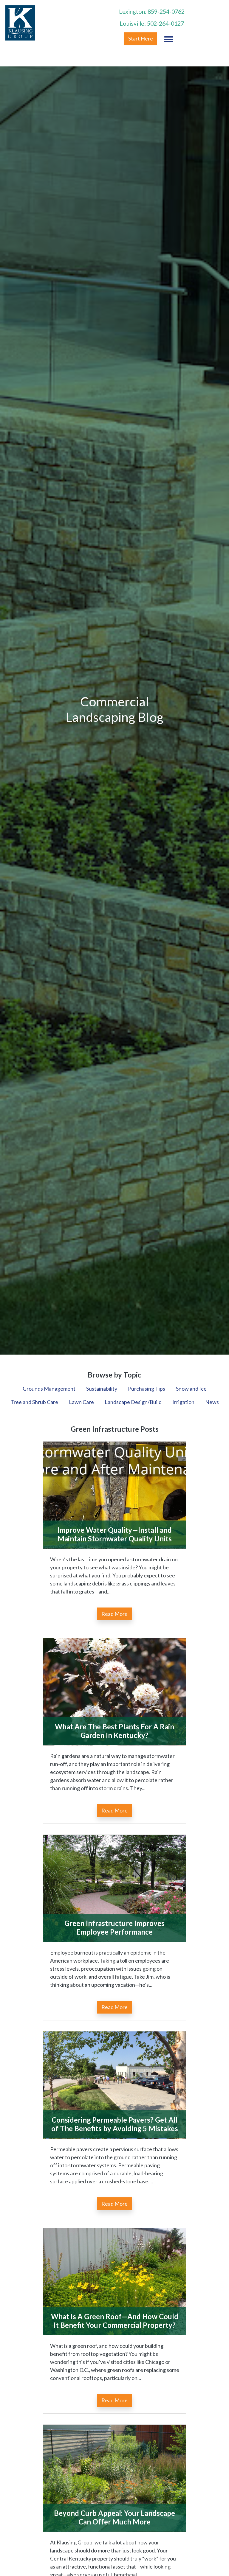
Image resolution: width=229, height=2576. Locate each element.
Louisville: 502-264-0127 (152, 23)
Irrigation (183, 1402)
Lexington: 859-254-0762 (152, 11)
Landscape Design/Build (133, 1402)
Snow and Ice (191, 1389)
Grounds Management (49, 1389)
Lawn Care (81, 1402)
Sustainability (102, 1389)
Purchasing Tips (147, 1389)
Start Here (141, 38)
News (212, 1402)
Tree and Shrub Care (34, 1402)
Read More (114, 1614)
